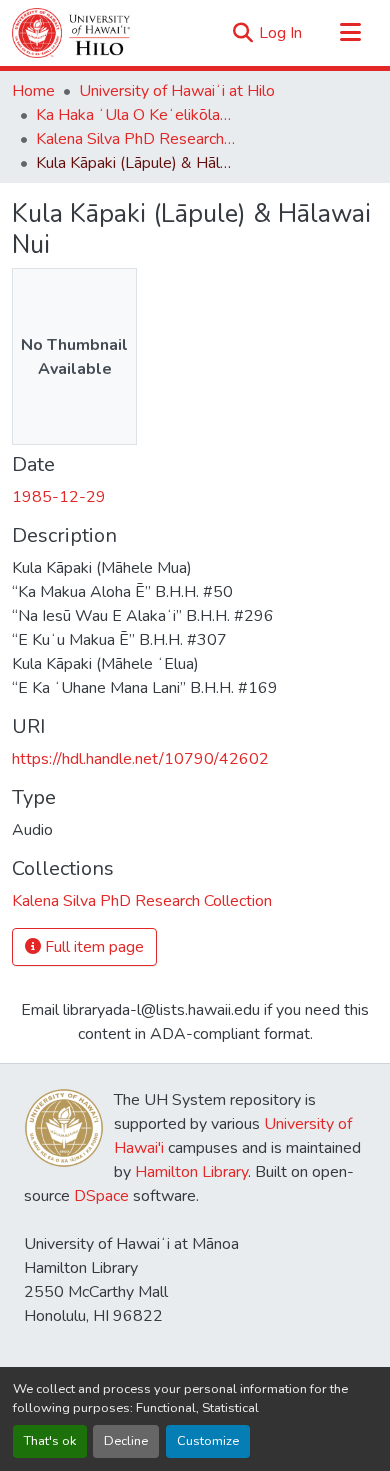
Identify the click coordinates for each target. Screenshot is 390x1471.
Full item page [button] (92, 947)
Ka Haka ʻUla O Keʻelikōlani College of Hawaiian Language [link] (136, 115)
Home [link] (33, 91)
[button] (71, 33)
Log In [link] (280, 33)
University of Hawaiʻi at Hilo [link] (177, 91)
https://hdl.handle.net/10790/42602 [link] (140, 759)
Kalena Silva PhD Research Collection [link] (136, 139)
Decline (126, 1441)
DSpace (101, 1196)
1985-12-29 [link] (59, 497)
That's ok (50, 1441)
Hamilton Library (191, 1172)
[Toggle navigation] (350, 33)
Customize (208, 1441)
